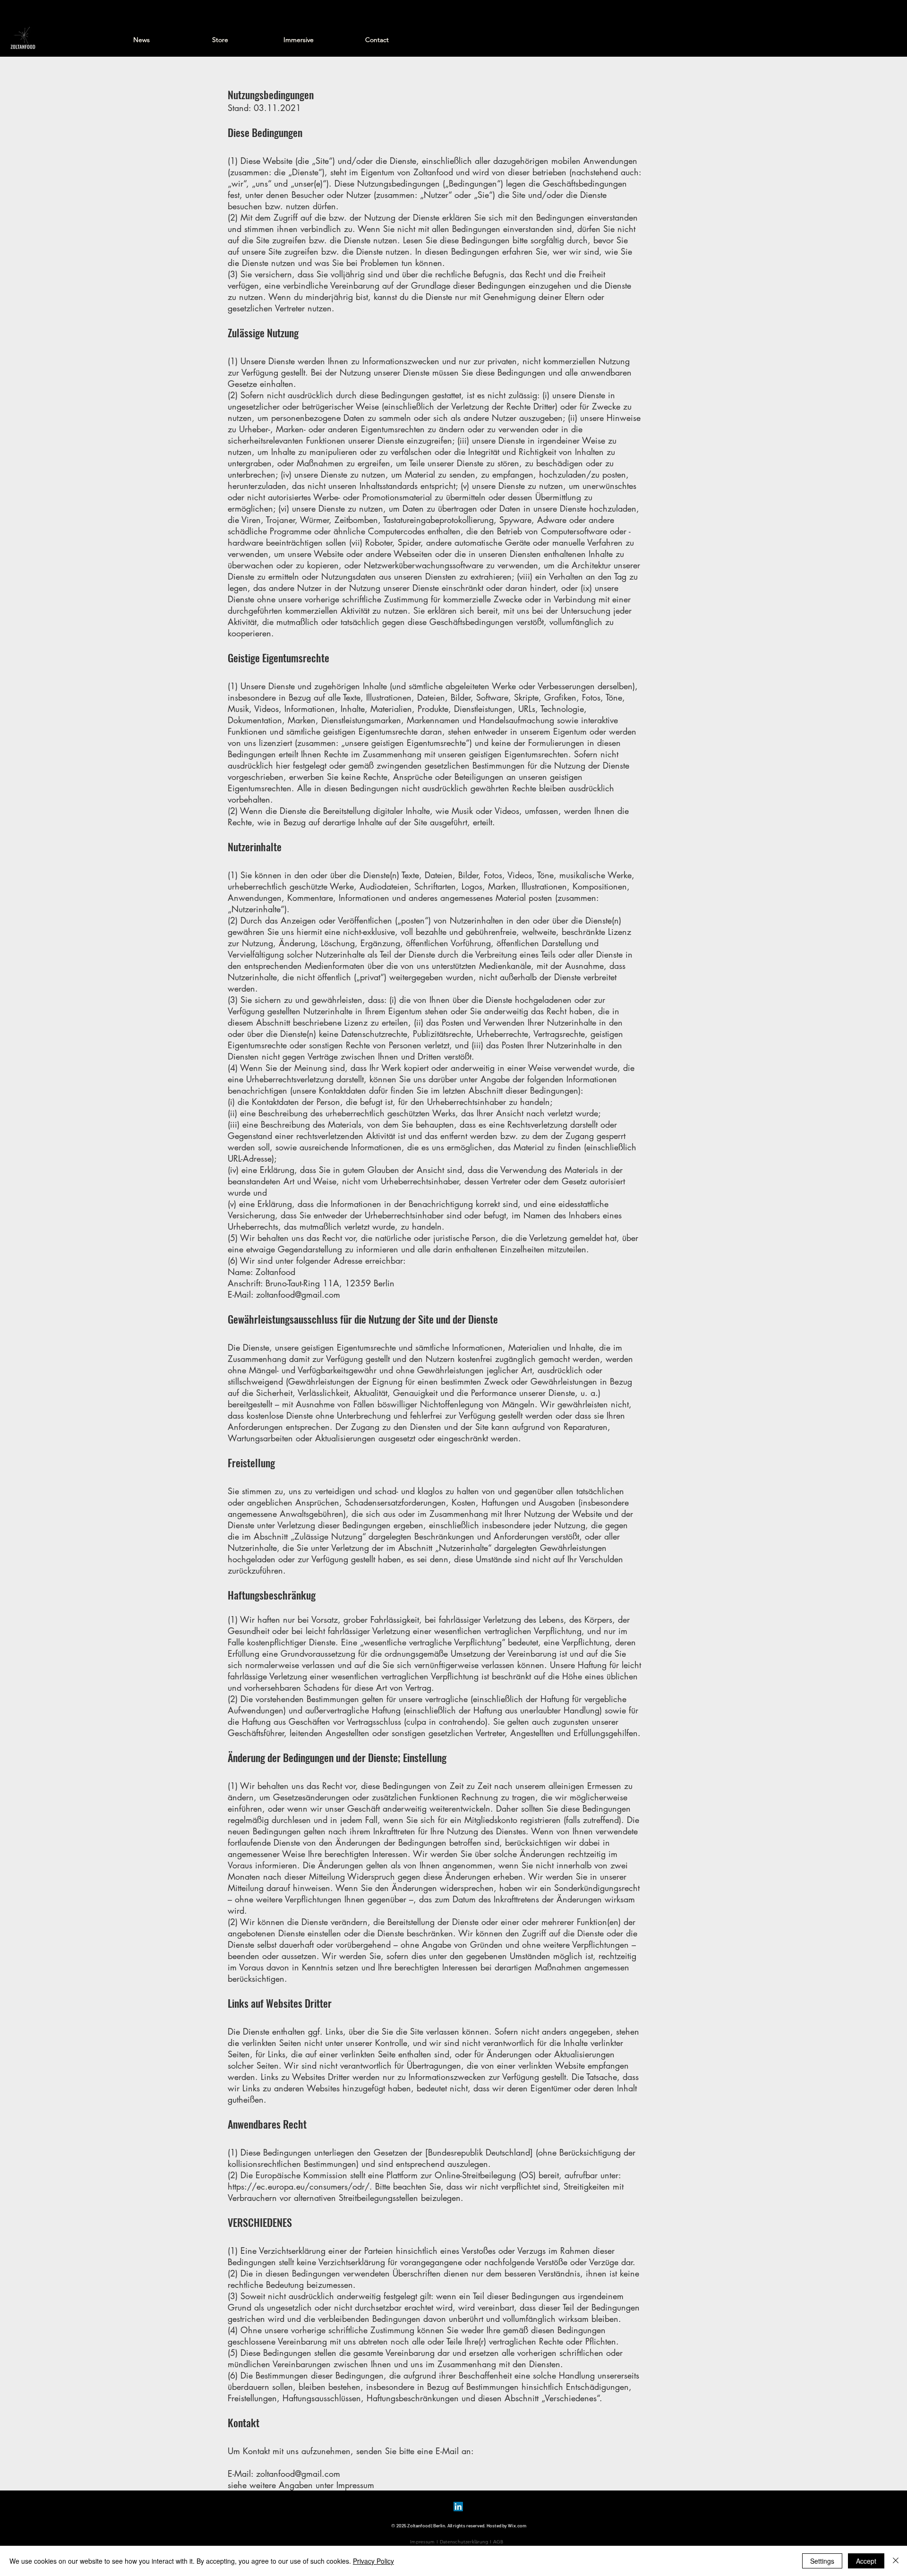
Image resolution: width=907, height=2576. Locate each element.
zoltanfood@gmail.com (298, 1294)
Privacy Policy (373, 2561)
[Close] (896, 2561)
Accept (866, 2561)
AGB (498, 2542)
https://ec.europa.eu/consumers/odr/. (300, 2186)
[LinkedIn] (458, 2507)
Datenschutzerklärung (464, 2542)
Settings (822, 2561)
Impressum (423, 2542)
